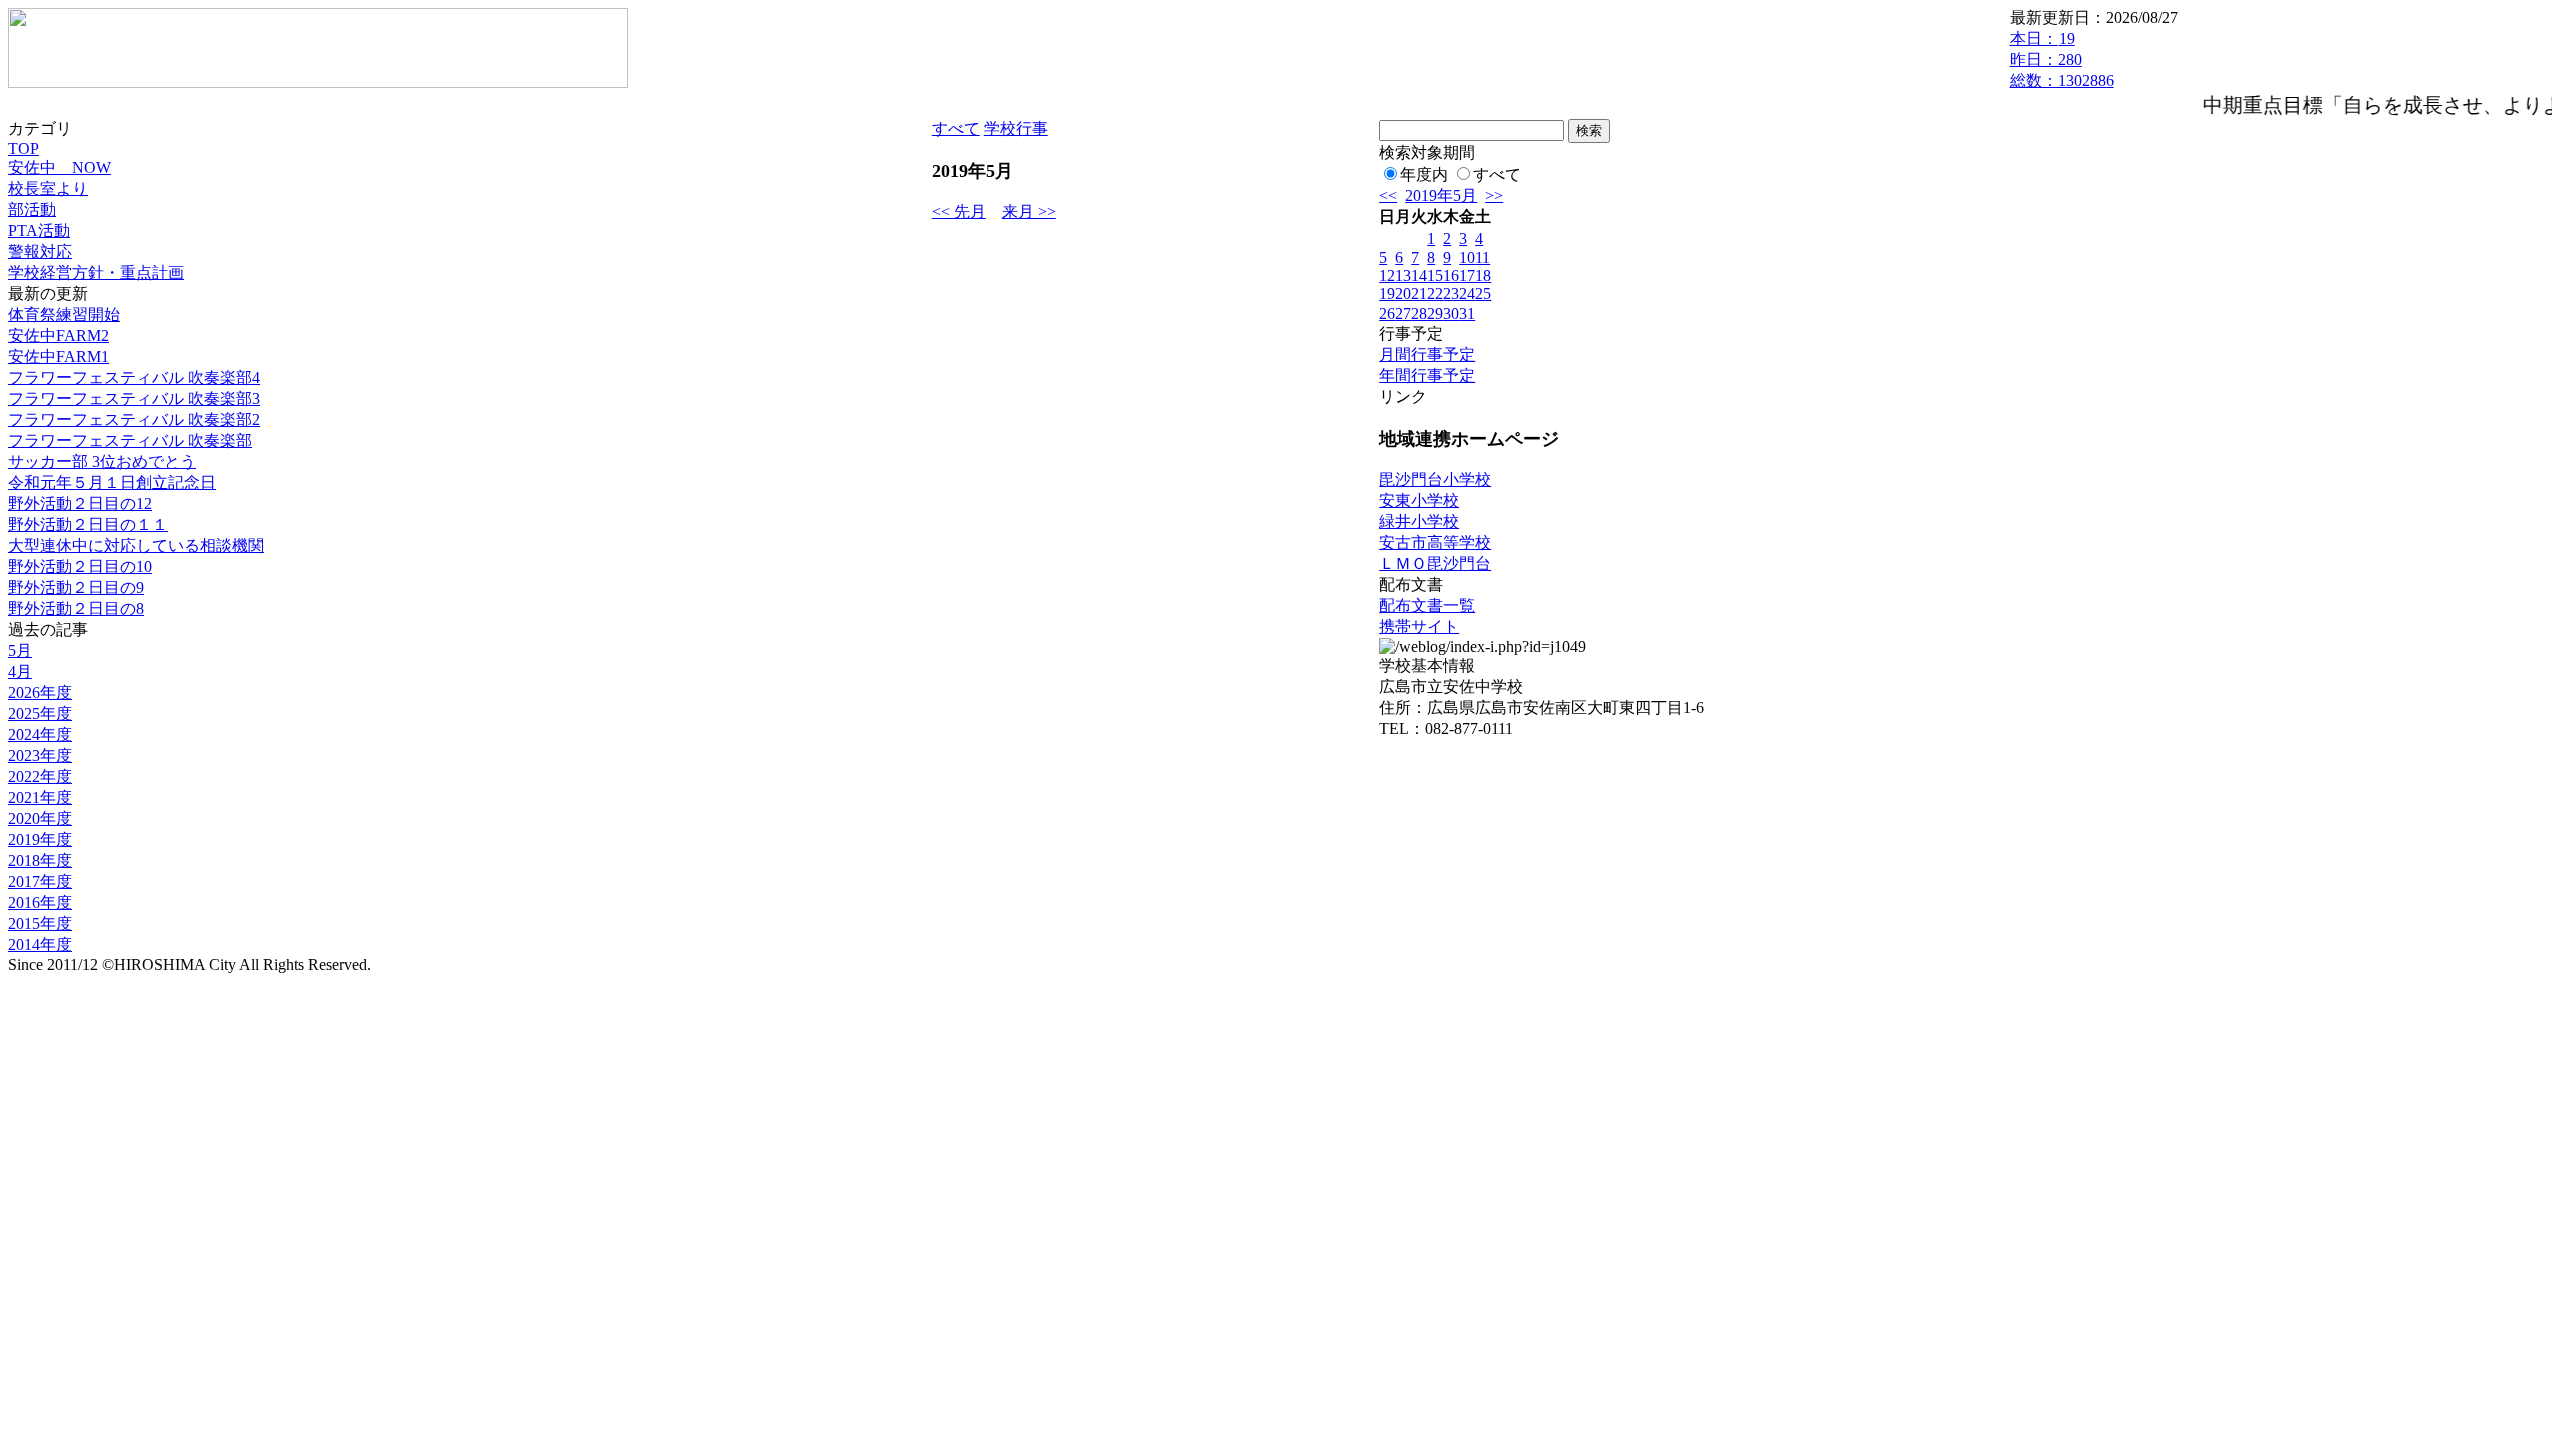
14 (1419, 275)
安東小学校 (1419, 500)
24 (1467, 293)
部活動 (32, 209)
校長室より (48, 188)
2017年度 (40, 881)
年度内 (1424, 174)
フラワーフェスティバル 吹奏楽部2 (134, 419)
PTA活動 (39, 230)
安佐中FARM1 (58, 356)
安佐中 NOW (59, 167)
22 (1435, 293)
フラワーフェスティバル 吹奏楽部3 (134, 398)
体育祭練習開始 (64, 314)
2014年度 (40, 944)
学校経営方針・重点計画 (96, 272)
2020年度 (40, 818)
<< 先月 (959, 211)
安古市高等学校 (1435, 542)
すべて (956, 128)
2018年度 (40, 860)
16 (1451, 275)
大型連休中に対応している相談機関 (136, 545)
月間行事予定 (1427, 354)
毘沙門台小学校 (1435, 479)
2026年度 (40, 692)
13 (1403, 275)
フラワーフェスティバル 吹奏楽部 (130, 440)
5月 (20, 650)
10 (1467, 257)
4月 (20, 671)
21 (1419, 293)
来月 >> (1029, 211)
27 (1403, 313)
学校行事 (1016, 128)
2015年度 (40, 923)
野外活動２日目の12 (80, 503)
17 (1467, 275)
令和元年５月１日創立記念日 (112, 482)
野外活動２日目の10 (80, 566)
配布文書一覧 (1427, 605)
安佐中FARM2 (58, 335)
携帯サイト (1419, 626)
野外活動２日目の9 (76, 587)
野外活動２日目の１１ (88, 524)
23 (1451, 293)
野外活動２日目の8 (76, 608)
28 (1419, 313)
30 (1451, 313)
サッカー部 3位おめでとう (102, 461)
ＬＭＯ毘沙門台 (1435, 563)
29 (1435, 313)
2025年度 (40, 713)
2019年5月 (1441, 195)
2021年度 (40, 797)
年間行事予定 (1427, 375)
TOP (23, 148)
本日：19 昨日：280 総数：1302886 (2062, 59)
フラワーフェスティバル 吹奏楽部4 (134, 377)
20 (1403, 293)
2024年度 (40, 734)
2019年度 (40, 839)
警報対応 (40, 251)
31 (1467, 313)
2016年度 (40, 902)
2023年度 (40, 755)
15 (1435, 275)
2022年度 (40, 776)
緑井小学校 (1419, 521)
